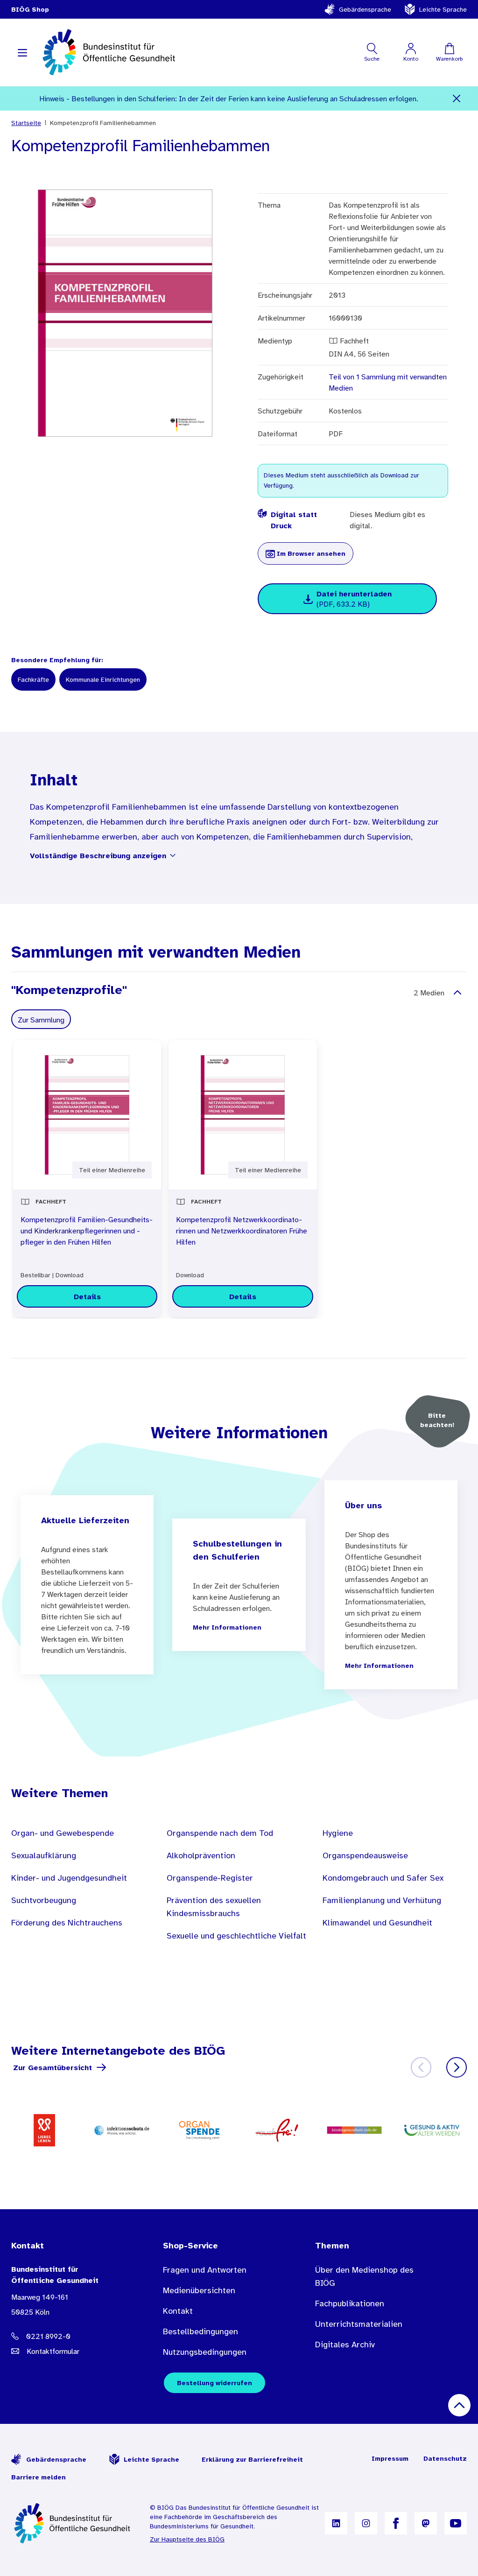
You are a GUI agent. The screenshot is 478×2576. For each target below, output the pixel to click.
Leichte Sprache (443, 9)
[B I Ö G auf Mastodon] (426, 2523)
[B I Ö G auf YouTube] (456, 2523)
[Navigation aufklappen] (22, 52)
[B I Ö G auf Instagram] (366, 2523)
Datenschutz (445, 2458)
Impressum (390, 2458)
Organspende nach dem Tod (220, 1833)
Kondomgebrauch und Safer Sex (383, 1878)
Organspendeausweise (365, 1855)
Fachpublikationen (350, 2303)
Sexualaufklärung (44, 1855)
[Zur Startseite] (73, 2523)
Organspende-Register (210, 1878)
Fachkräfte (33, 679)
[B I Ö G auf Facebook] (396, 2523)
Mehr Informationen (227, 1627)
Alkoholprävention (201, 1855)
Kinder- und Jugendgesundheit (69, 1878)
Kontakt (178, 2311)
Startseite (26, 123)
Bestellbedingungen (200, 2331)
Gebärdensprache (365, 9)
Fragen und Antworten (205, 2270)
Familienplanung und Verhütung (382, 1900)
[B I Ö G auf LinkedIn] (336, 2523)
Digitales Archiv (345, 2345)
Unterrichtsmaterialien (359, 2324)
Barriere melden (39, 2477)
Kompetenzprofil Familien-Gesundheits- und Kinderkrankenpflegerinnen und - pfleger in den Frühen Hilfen (87, 1231)
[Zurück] (421, 2067)
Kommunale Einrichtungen (103, 679)
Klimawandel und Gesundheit (377, 1923)
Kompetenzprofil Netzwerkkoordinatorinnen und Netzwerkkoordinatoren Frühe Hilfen (242, 1231)
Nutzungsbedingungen (205, 2352)
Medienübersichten (199, 2290)
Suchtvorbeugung (44, 1900)
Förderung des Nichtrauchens (67, 1923)
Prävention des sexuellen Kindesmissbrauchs (214, 1907)
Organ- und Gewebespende (63, 1833)
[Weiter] (457, 2067)
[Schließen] (457, 98)
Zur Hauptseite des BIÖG (187, 2539)
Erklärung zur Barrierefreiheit (252, 2459)
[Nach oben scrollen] (459, 2405)
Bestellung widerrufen (214, 2383)
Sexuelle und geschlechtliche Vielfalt (236, 1936)
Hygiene (338, 1833)
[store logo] (110, 52)
